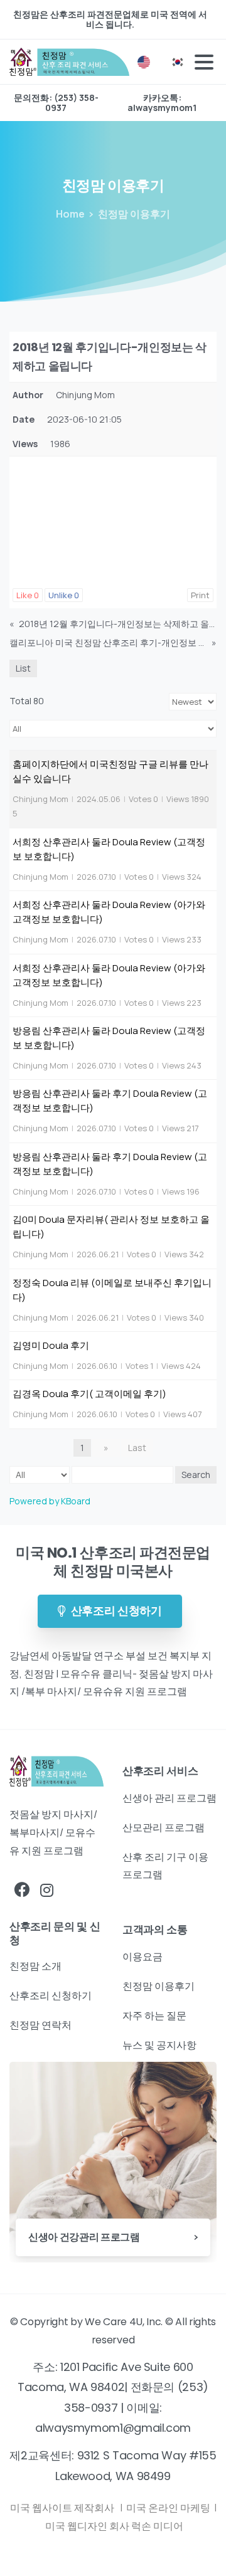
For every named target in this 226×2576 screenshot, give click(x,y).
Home (70, 214)
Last (137, 1448)
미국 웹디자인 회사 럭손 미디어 (114, 2526)
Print (200, 595)
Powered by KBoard (50, 1501)
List (23, 668)
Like (28, 595)
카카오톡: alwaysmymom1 (162, 103)
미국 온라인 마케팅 (169, 2508)
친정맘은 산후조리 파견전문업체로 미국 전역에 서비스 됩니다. (110, 19)
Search (196, 1475)
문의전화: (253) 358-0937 (56, 103)
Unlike (64, 595)
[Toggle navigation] (204, 62)
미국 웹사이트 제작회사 (63, 2508)
